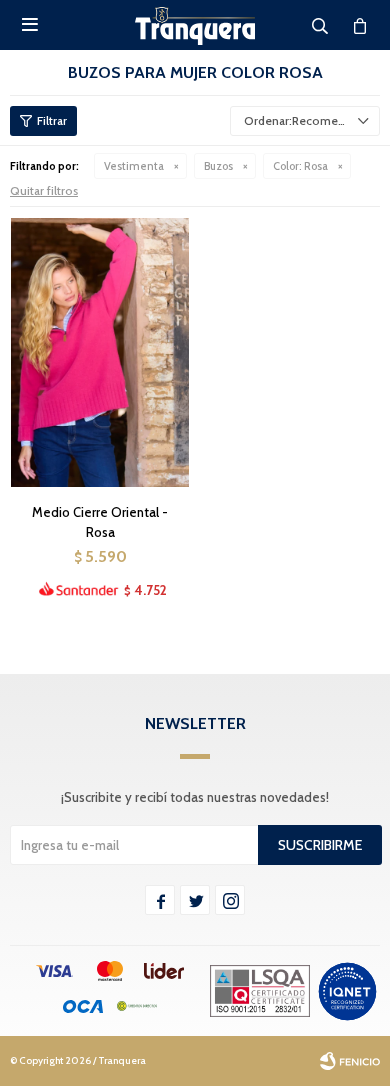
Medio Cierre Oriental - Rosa (100, 522)
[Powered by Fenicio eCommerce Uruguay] (350, 1061)
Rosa (300, 166)
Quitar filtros (44, 190)
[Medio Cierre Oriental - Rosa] (100, 352)
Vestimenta (134, 166)
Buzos (218, 166)
